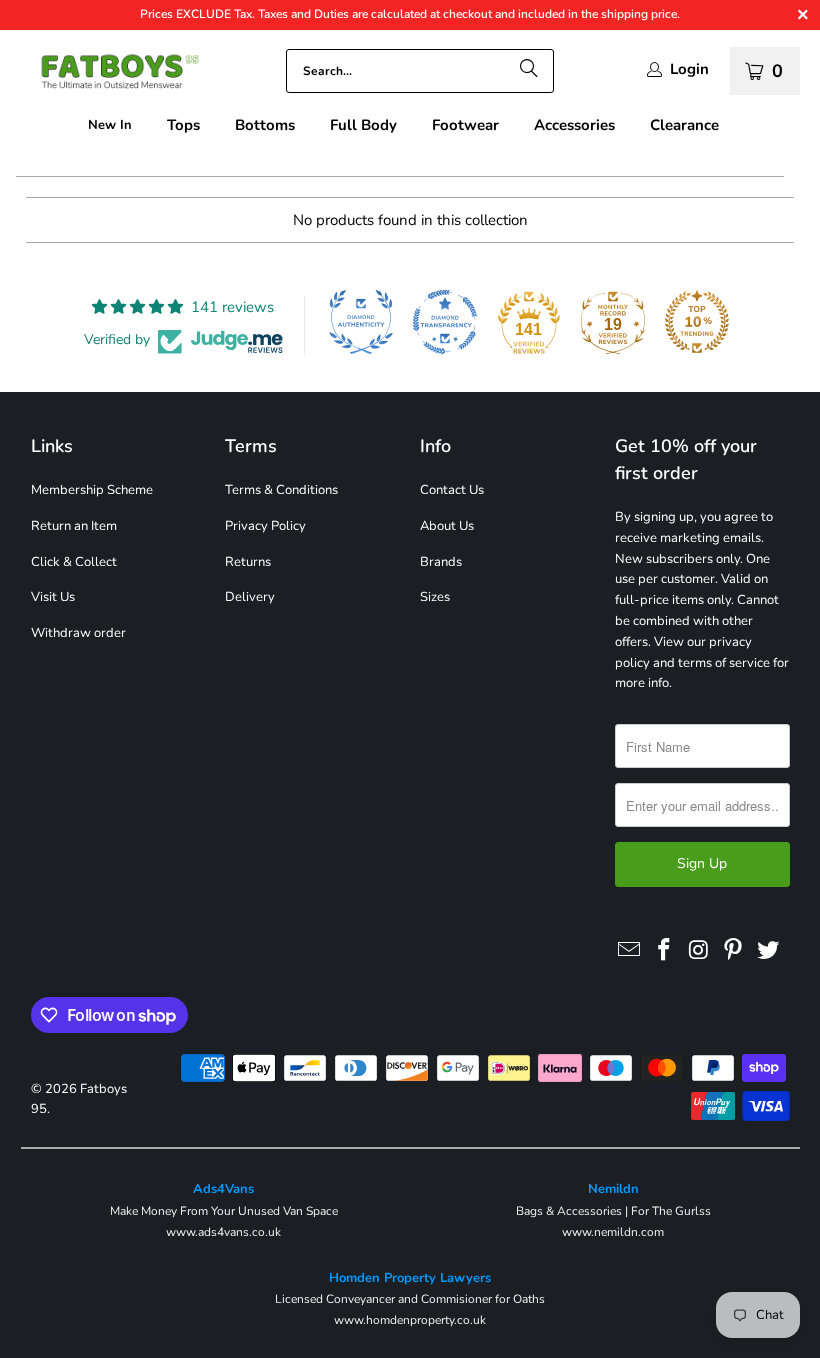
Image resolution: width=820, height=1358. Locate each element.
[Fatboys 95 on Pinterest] (734, 951)
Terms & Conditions (281, 490)
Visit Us (53, 597)
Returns (248, 562)
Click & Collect (74, 562)
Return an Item (74, 526)
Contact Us (452, 490)
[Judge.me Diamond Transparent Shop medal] (445, 322)
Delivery (250, 597)
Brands (441, 562)
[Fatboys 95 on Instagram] (699, 951)
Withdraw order (78, 633)
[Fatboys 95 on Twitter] (769, 951)
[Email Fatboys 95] (630, 951)
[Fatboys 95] (110, 75)
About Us (447, 526)
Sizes (435, 597)
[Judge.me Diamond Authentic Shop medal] (361, 322)
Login (689, 69)
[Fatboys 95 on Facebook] (664, 951)
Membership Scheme (92, 490)
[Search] (529, 71)
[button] (183, 125)
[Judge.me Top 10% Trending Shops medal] (697, 322)
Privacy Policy (265, 526)
